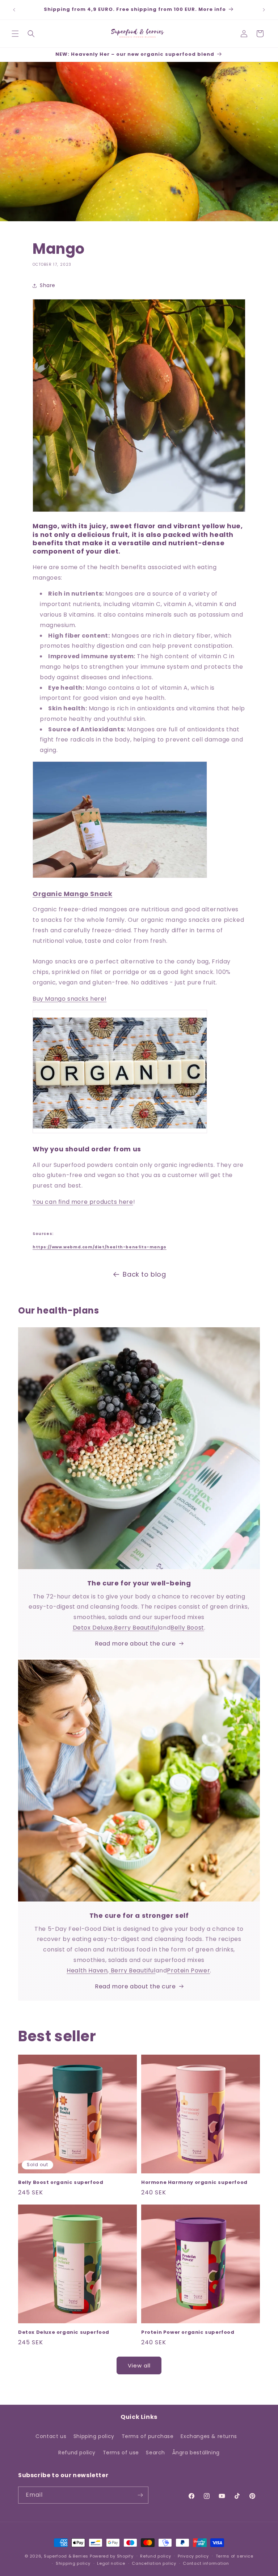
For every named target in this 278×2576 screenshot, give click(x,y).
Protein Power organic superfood (188, 2333)
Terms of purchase (148, 2436)
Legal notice (111, 2563)
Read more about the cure (135, 1644)
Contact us (51, 2436)
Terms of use (121, 2453)
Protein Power (188, 1970)
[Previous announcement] (14, 10)
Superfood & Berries (66, 2556)
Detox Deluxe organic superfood (64, 2333)
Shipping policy (94, 2436)
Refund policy (77, 2453)
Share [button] (48, 285)
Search (155, 2453)
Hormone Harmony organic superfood (194, 2183)
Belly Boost (187, 1628)
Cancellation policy (154, 2563)
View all (139, 2365)
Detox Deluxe (93, 1628)
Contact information (206, 2563)
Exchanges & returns (209, 2436)
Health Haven (87, 1970)
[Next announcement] (264, 10)
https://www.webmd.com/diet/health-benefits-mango (100, 1247)
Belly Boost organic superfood (61, 2183)
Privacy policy (193, 2556)
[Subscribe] (140, 2495)
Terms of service (235, 2556)
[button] (15, 34)
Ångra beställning (196, 2453)
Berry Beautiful (136, 1628)
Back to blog (144, 1274)
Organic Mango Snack (72, 894)
